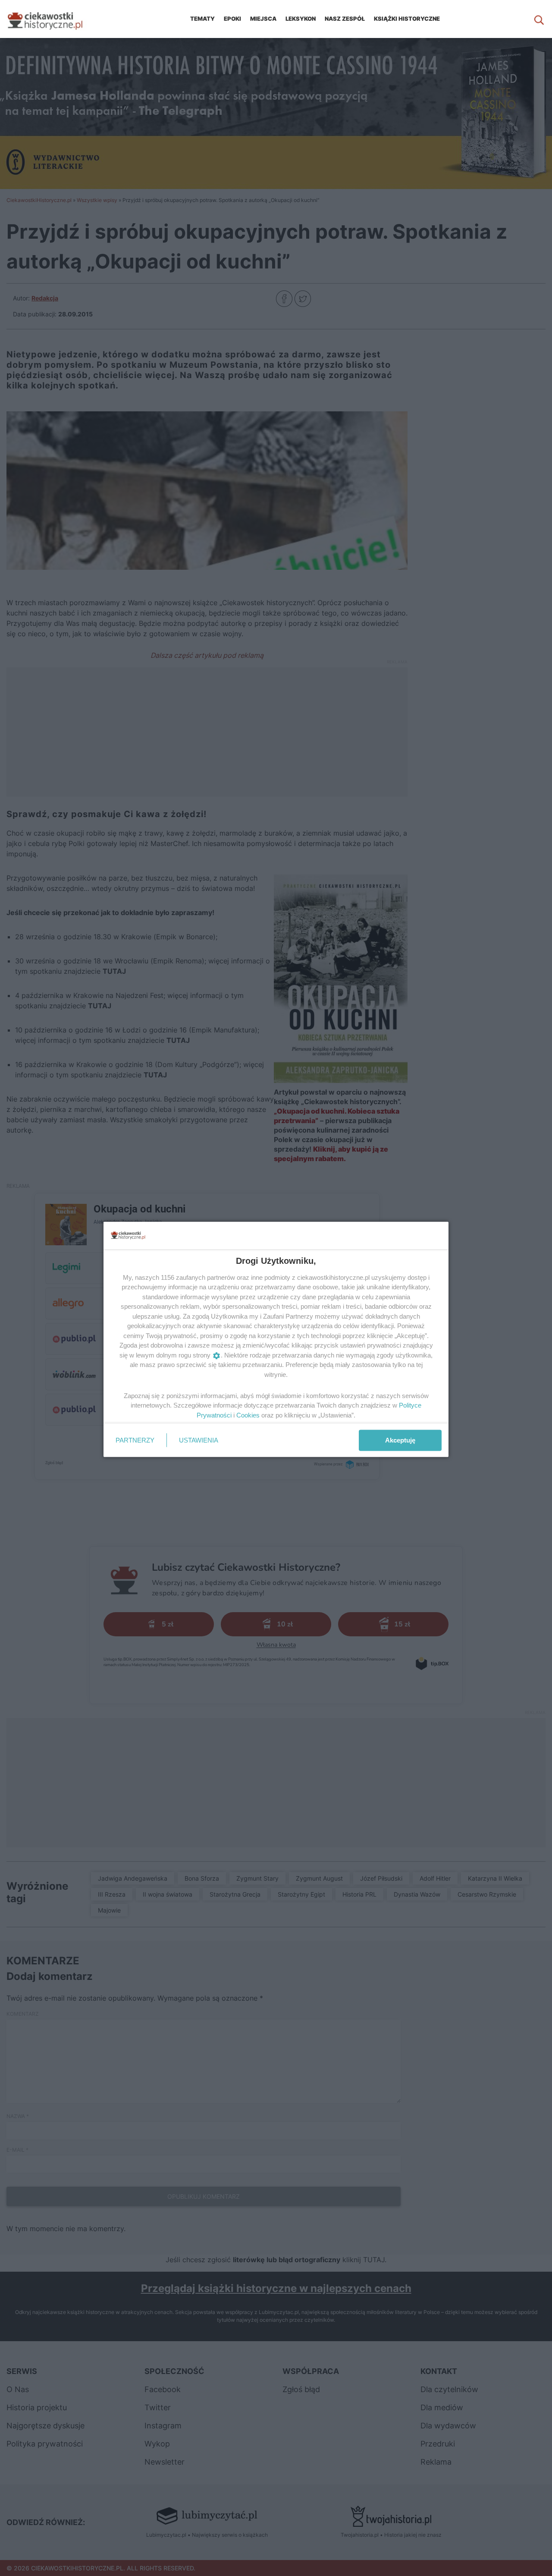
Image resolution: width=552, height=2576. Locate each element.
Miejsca (263, 19)
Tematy (202, 19)
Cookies (248, 1415)
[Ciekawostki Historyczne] (52, 19)
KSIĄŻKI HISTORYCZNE (407, 19)
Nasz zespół (345, 19)
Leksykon (301, 19)
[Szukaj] (539, 19)
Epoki (232, 19)
